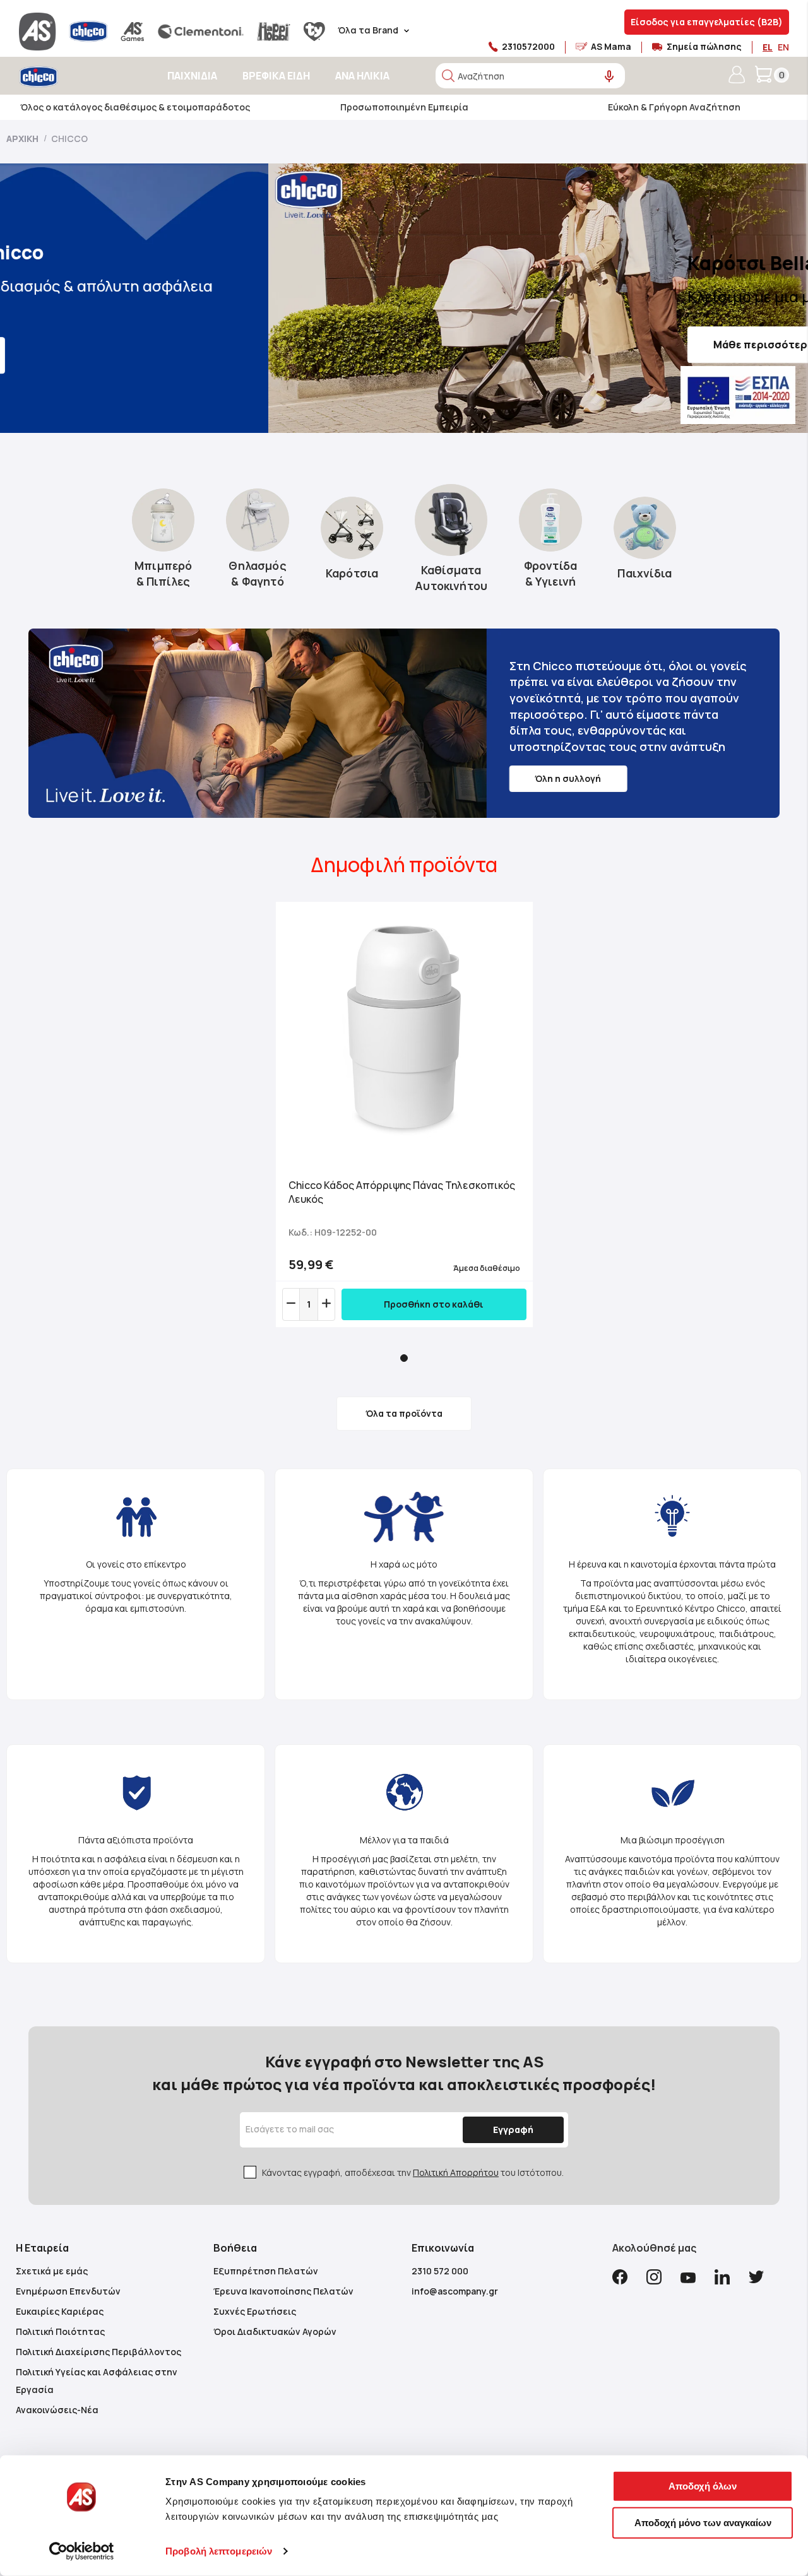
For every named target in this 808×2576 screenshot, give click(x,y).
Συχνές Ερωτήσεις (255, 2311)
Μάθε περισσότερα (495, 345)
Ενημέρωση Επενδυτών (68, 2291)
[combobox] (530, 76)
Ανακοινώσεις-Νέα (57, 2410)
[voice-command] (609, 77)
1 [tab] (404, 1358)
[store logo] (74, 77)
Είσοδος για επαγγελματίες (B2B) (707, 22)
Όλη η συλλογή (568, 778)
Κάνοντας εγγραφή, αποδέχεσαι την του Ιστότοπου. (413, 2172)
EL (768, 47)
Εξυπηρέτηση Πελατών (266, 2271)
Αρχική (23, 139)
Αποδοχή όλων (703, 2486)
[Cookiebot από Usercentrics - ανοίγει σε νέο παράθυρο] (82, 2551)
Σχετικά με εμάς (52, 2271)
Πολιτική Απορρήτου (456, 2172)
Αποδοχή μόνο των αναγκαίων (703, 2522)
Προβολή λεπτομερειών (219, 2551)
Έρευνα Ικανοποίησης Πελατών (283, 2291)
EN (783, 47)
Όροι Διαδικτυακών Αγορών (275, 2331)
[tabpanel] (404, 1114)
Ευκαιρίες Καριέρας (60, 2311)
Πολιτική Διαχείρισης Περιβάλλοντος (98, 2352)
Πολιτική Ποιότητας (60, 2331)
